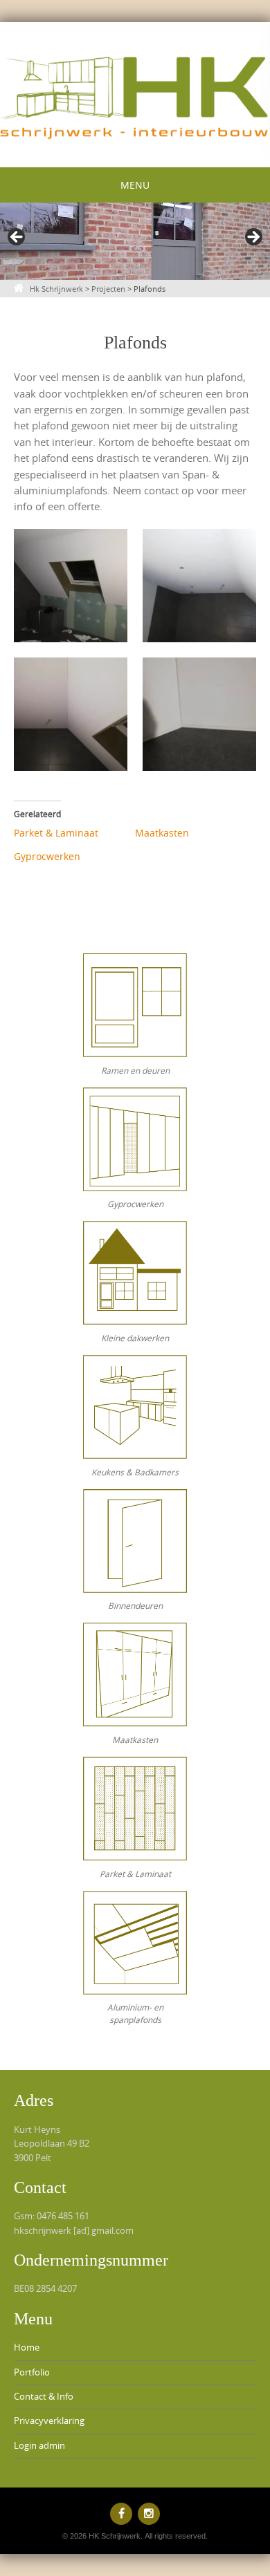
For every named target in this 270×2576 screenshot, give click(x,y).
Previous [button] (17, 238)
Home (27, 2348)
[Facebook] (121, 2514)
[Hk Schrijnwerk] (135, 92)
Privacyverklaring (49, 2421)
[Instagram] (149, 2514)
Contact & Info (44, 2397)
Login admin (39, 2446)
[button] (71, 586)
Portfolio (32, 2372)
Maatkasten (162, 833)
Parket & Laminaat (56, 833)
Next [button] (253, 238)
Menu (135, 185)
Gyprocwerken (47, 856)
